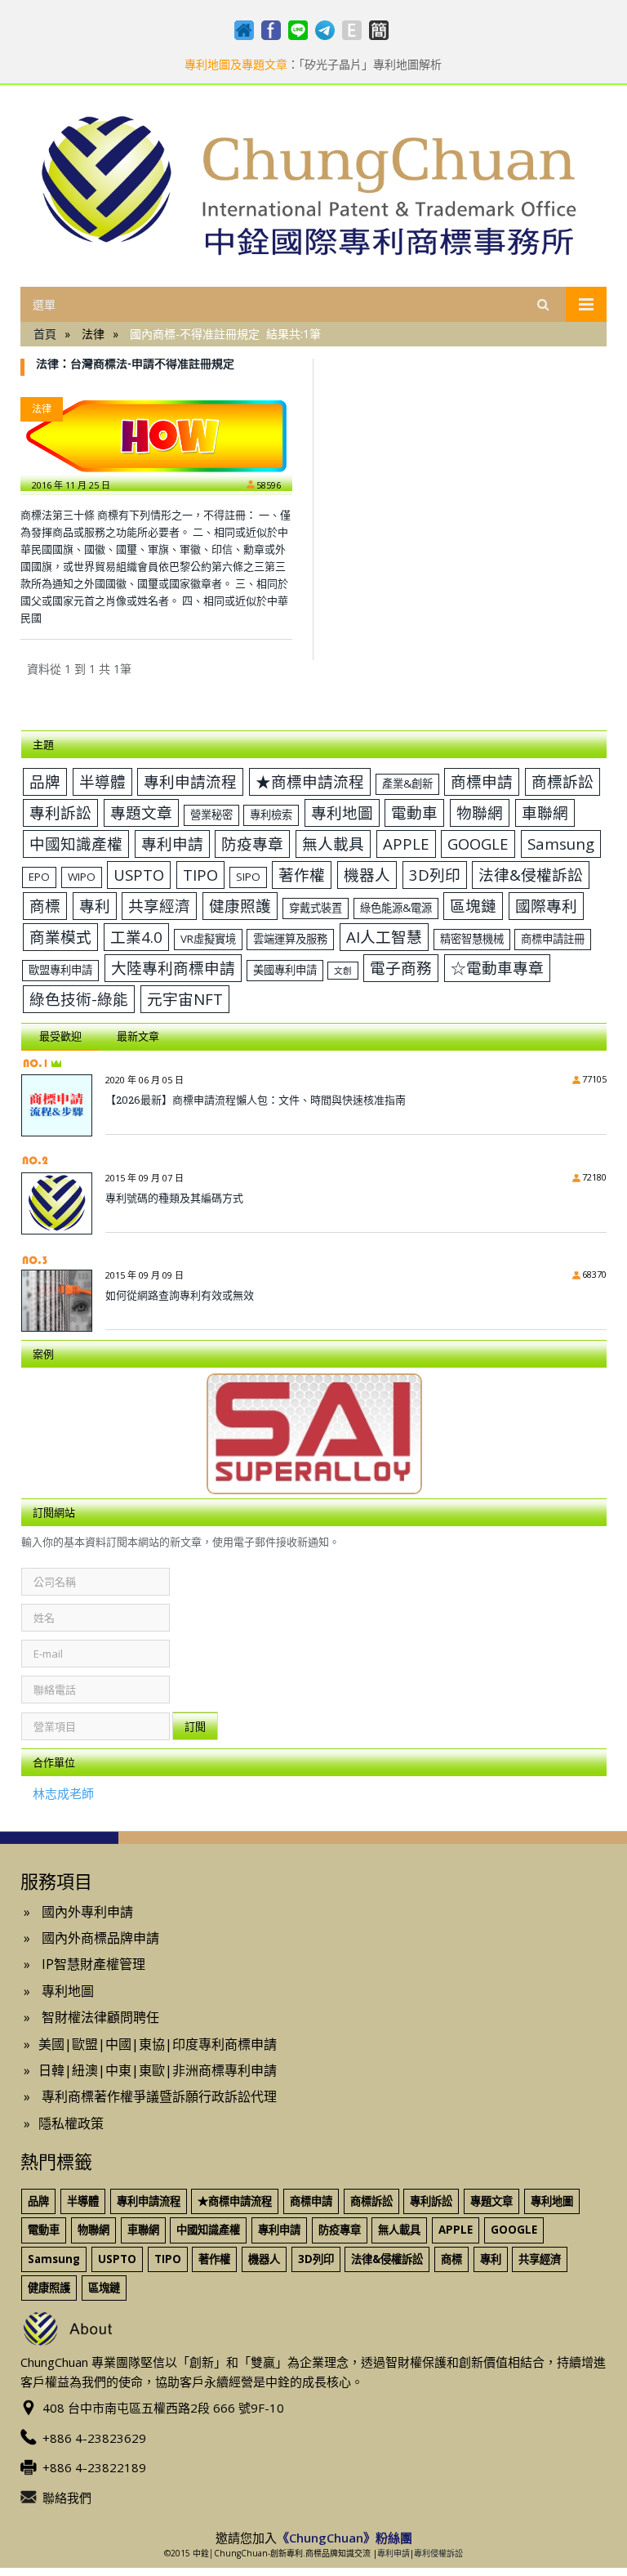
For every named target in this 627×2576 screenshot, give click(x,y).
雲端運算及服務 (290, 939)
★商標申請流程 (310, 781)
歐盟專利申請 (60, 970)
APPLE (406, 844)
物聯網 (480, 813)
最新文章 (138, 1036)
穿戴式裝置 (316, 908)
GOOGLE (478, 844)
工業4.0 (136, 937)
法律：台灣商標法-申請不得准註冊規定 (135, 363)
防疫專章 (252, 844)
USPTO (139, 875)
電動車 (414, 813)
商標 (45, 906)
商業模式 (60, 937)
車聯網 (545, 813)
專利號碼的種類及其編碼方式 (174, 1198)
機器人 (367, 875)
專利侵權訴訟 (438, 2553)
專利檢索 (271, 815)
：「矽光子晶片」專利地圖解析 (313, 65)
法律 (42, 409)
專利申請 (172, 844)
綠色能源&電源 (396, 908)
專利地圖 (342, 813)
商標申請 (482, 781)
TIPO (200, 875)
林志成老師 (63, 1793)
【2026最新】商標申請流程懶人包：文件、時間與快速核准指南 (256, 1100)
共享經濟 (159, 906)
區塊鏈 (473, 906)
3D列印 (435, 875)
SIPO (248, 877)
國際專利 (546, 906)
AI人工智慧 (384, 937)
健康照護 (240, 906)
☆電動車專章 (497, 968)
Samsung (561, 844)
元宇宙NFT (185, 999)
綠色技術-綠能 (79, 999)
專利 (95, 906)
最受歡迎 (60, 1036)
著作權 (302, 875)
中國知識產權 (76, 844)
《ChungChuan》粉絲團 (345, 2538)
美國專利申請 (285, 970)
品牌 (45, 781)
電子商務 (401, 968)
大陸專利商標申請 (173, 968)
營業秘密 (211, 815)
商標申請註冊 (553, 939)
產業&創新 (407, 784)
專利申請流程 (190, 781)
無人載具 (333, 844)
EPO (39, 877)
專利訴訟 (60, 813)
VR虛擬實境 (208, 939)
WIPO (82, 877)
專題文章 (141, 813)
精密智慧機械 (472, 939)
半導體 (102, 781)
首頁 (45, 334)
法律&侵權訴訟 (531, 875)
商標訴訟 (563, 781)
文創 (343, 971)
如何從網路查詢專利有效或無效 (180, 1295)
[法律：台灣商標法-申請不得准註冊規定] (156, 436)
